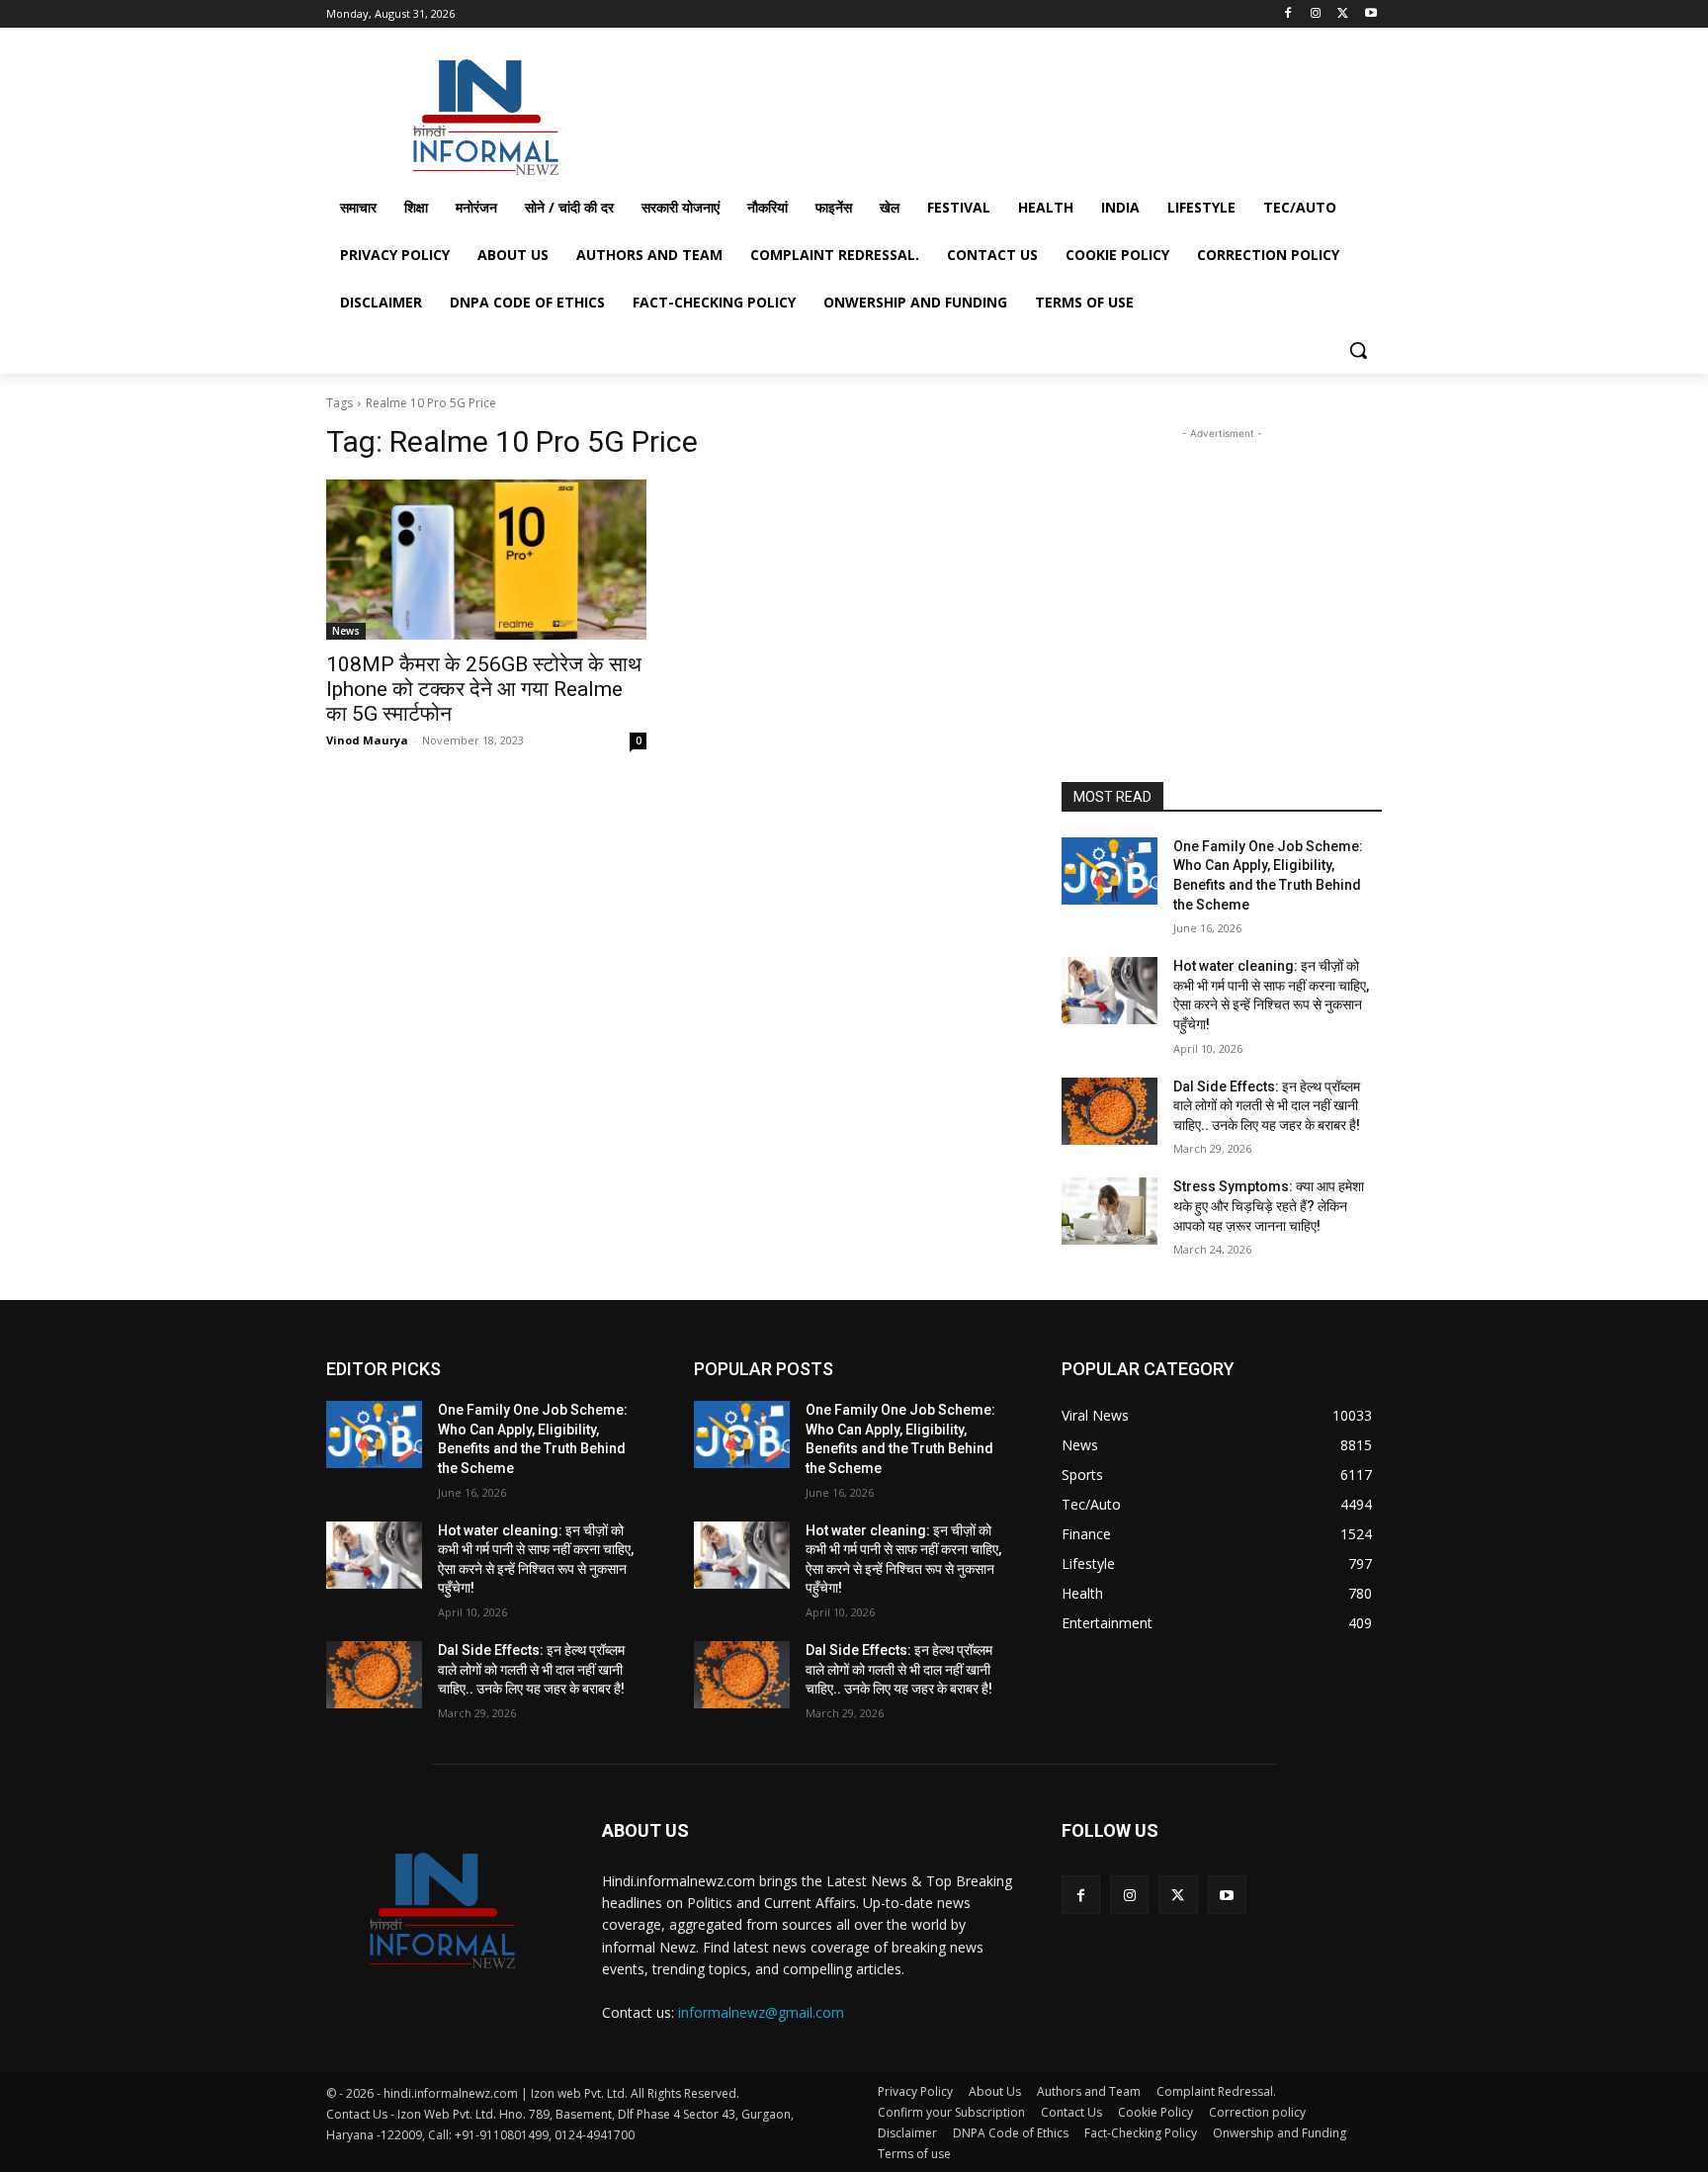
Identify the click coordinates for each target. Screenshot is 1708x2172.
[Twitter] (1343, 14)
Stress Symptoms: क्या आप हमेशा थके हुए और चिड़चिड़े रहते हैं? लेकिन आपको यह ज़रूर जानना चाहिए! (1269, 1206)
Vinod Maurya (367, 740)
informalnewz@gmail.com (761, 2012)
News (346, 631)
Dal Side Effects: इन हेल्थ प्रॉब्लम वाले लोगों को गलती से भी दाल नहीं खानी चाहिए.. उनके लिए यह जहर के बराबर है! (1267, 1106)
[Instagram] (1316, 14)
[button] (1358, 350)
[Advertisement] (1002, 113)
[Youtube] (1370, 14)
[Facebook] (1288, 14)
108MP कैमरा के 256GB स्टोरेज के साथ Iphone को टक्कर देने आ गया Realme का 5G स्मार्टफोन (484, 689)
